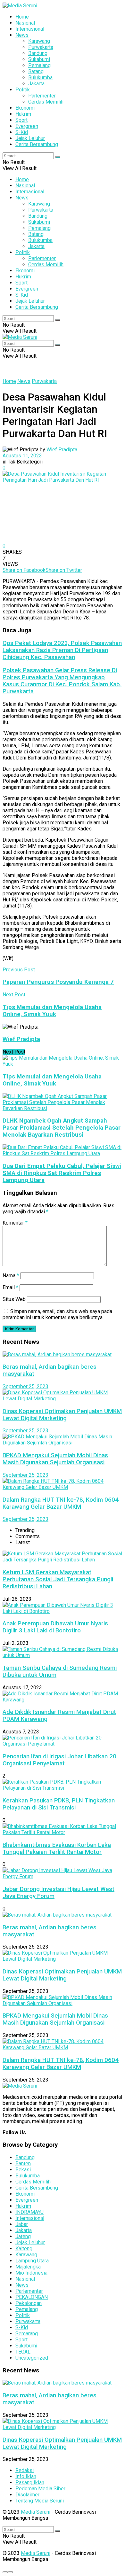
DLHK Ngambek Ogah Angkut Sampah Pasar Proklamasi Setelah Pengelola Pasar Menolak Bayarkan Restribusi (62, 1128)
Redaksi (25, 2470)
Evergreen (27, 126)
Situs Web (14, 1299)
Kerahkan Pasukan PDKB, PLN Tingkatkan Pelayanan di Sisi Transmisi (59, 1804)
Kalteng (24, 2249)
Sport (21, 120)
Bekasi (23, 2170)
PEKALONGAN (32, 2297)
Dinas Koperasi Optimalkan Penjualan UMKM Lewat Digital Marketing (62, 1415)
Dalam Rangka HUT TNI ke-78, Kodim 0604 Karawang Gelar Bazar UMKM (61, 1503)
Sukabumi (39, 59)
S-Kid (22, 132)
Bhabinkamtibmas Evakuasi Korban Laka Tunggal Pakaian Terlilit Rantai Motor (57, 1848)
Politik (23, 90)
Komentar (15, 1223)
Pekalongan (29, 2303)
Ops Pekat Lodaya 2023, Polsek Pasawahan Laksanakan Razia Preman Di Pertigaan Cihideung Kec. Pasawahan (62, 650)
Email (10, 1287)
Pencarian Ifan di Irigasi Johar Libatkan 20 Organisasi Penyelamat (59, 1760)
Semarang (27, 2334)
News (22, 35)
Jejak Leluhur (30, 138)
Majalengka (28, 2267)
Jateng (23, 2236)
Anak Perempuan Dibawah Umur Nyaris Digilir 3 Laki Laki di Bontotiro (55, 1627)
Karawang (39, 41)
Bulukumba (40, 78)
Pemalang (39, 65)
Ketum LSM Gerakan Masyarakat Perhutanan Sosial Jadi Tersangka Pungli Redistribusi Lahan (58, 1579)
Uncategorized (32, 2358)
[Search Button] (58, 157)
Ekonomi (25, 108)
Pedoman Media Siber (40, 2489)
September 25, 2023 (25, 1386)
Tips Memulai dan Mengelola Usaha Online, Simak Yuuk (52, 1080)
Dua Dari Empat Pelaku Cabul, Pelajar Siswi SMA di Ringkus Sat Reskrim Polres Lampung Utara (62, 1173)
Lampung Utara (32, 2261)
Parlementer (42, 96)
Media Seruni (36, 2512)
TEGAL (23, 2352)
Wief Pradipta (62, 450)
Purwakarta (41, 47)
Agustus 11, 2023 (22, 456)
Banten (23, 2164)
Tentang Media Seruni (40, 2501)
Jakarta (36, 84)
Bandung (38, 53)
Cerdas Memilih (46, 102)
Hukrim (23, 114)
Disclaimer (27, 2495)
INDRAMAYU (29, 2212)
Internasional (30, 29)
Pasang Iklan (30, 2483)
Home (22, 17)
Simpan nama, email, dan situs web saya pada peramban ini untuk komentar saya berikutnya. (57, 1314)
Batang (36, 71)
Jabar (22, 2224)
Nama (11, 1276)
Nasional (25, 23)
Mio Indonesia (31, 2273)
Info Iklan (26, 2476)
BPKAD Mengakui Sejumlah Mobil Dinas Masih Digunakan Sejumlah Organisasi (55, 1459)
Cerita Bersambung (37, 144)
